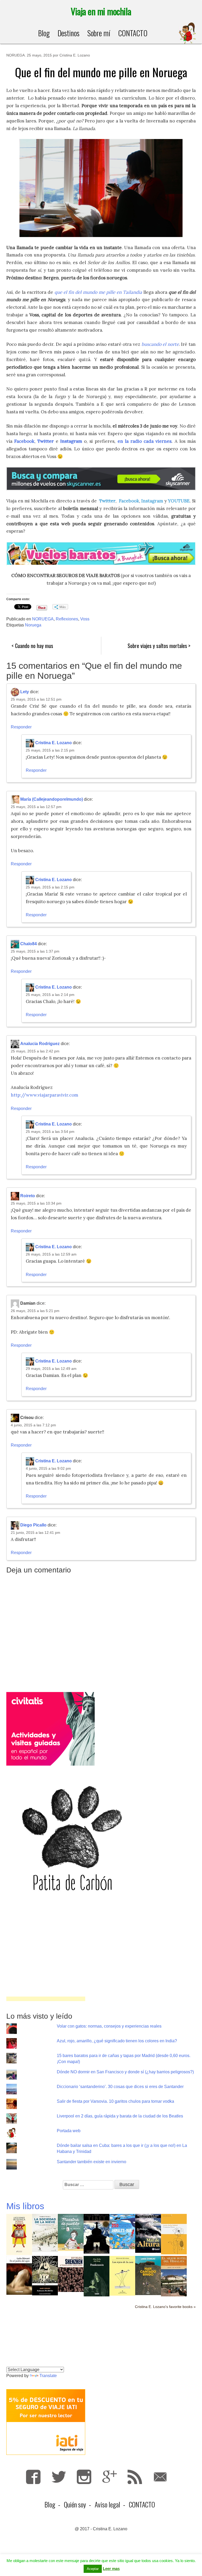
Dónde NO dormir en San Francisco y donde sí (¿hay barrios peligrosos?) (125, 2072)
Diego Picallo (33, 1525)
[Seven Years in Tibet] (97, 2233)
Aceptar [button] (93, 2569)
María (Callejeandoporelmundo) (52, 799)
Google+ (110, 2477)
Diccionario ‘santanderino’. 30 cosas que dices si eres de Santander (120, 2087)
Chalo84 (29, 944)
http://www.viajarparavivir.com (44, 1095)
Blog (44, 33)
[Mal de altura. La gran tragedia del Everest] (148, 2233)
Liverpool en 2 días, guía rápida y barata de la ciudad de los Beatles (120, 2116)
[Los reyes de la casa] (122, 2276)
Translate (48, 2376)
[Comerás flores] (174, 2234)
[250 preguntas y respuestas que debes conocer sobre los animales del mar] (122, 2231)
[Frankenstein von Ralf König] (97, 2276)
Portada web (69, 2131)
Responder (21, 727)
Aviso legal (107, 2504)
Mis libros (25, 2206)
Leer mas (111, 2569)
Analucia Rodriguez (40, 1044)
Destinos (69, 33)
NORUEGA (16, 55)
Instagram (71, 441)
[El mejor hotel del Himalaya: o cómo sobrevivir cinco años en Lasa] (174, 2276)
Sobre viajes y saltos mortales (157, 646)
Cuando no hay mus (34, 646)
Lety (25, 692)
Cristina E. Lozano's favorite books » (165, 2307)
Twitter (107, 501)
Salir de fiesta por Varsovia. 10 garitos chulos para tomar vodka (115, 2101)
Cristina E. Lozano (75, 55)
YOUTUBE (179, 501)
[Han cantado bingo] (148, 2275)
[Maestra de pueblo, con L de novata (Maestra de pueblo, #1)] (71, 2232)
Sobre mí (99, 33)
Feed (135, 2477)
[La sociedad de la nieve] (45, 2233)
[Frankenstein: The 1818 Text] (45, 2275)
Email (160, 2477)
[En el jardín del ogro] (19, 2275)
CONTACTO (133, 33)
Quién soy (75, 2504)
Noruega (33, 625)
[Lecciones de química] (19, 2234)
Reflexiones (67, 619)
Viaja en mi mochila (101, 11)
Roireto (28, 1196)
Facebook (129, 501)
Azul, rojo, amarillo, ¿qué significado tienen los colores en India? (117, 2041)
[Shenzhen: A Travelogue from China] (71, 2274)
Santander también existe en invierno (92, 2162)
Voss (85, 619)
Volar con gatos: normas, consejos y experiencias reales (109, 2026)
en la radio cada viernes (145, 441)
